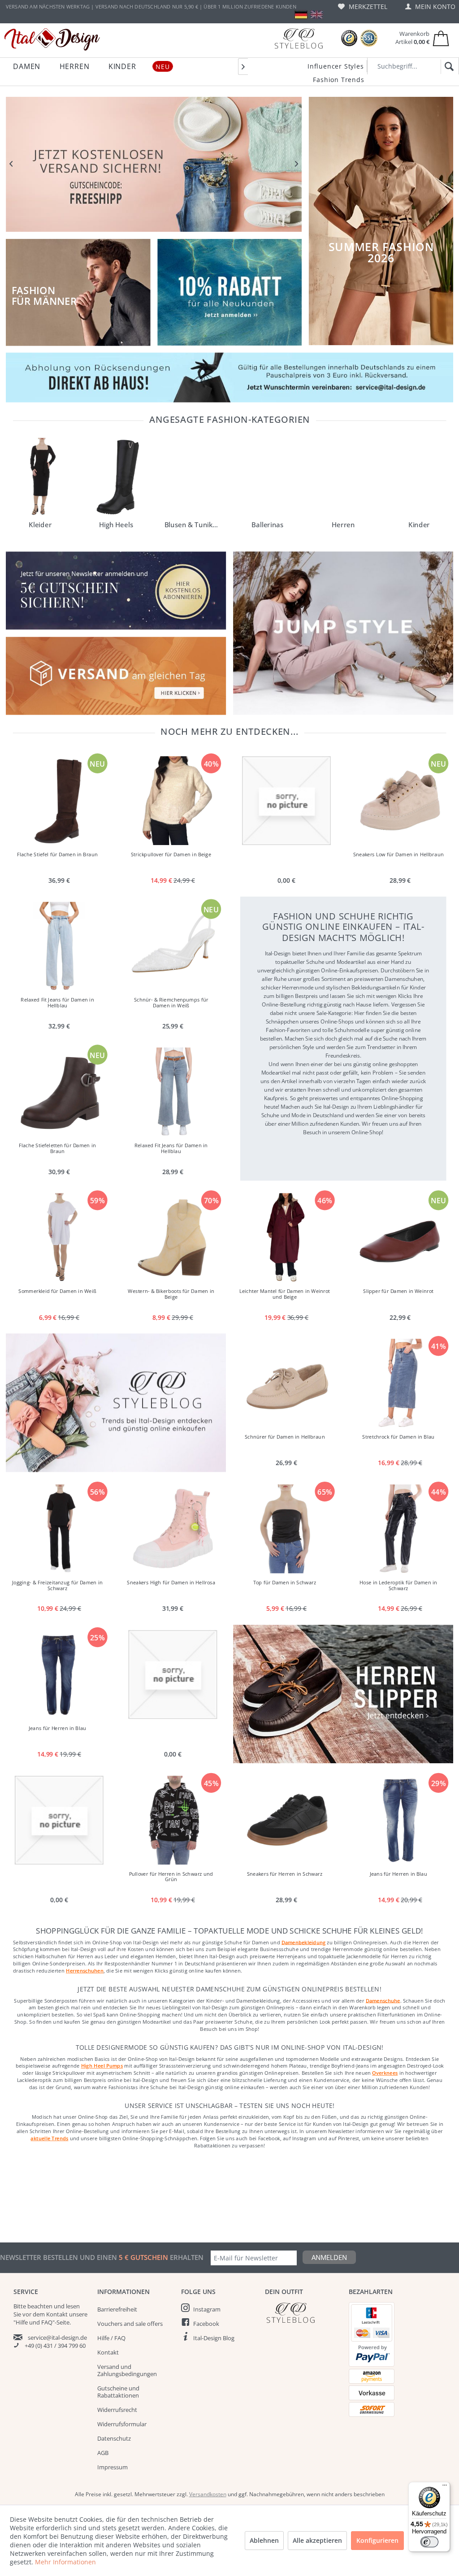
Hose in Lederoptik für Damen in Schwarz (398, 1585)
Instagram (207, 2309)
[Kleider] (40, 477)
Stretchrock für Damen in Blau (398, 1437)
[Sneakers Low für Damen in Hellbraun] (400, 801)
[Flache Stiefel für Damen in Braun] (59, 801)
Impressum (113, 2467)
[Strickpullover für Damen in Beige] (173, 801)
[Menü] (445, 2487)
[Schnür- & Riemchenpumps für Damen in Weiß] (173, 946)
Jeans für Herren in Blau (57, 1728)
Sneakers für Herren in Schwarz (285, 1874)
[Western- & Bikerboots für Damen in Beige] (173, 1238)
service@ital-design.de (57, 2337)
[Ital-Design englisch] (317, 15)
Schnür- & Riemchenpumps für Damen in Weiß (171, 1003)
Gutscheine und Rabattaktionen (118, 2392)
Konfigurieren (377, 2540)
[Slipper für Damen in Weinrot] (400, 1238)
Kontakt (108, 2352)
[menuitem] (363, 7)
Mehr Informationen (65, 2562)
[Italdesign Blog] (302, 2313)
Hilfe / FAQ (111, 2338)
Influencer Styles (336, 66)
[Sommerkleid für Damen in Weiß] (59, 1238)
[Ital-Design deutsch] (301, 15)
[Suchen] (448, 67)
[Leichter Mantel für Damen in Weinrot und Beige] (286, 1238)
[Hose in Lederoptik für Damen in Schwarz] (400, 1529)
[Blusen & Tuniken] (192, 477)
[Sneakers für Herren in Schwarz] (286, 1820)
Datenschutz (114, 2438)
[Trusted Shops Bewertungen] (349, 38)
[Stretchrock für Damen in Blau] (400, 1383)
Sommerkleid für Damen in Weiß (57, 1291)
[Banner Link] (229, 377)
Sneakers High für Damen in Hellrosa (171, 1582)
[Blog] (299, 38)
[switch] (429, 2542)
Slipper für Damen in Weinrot (398, 1291)
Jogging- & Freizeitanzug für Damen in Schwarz (57, 1585)
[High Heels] (116, 477)
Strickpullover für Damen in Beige (171, 854)
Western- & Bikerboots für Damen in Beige (171, 1294)
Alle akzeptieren (317, 2540)
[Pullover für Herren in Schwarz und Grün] (173, 1820)
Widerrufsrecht (117, 2410)
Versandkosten (208, 2494)
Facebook (206, 2324)
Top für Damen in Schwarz (284, 1582)
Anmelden (329, 2257)
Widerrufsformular (122, 2424)
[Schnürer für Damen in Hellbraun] (286, 1383)
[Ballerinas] (267, 477)
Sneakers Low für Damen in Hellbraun (398, 854)
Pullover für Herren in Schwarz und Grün (171, 1877)
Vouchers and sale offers (130, 2324)
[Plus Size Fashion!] (343, 633)
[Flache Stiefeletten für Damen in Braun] (59, 1092)
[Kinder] (419, 477)
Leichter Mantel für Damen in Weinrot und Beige (285, 1294)
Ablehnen (264, 2540)
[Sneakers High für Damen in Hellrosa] (173, 1529)
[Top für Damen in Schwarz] (286, 1529)
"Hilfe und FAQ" (34, 2322)
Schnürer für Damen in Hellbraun (284, 1437)
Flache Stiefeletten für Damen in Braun (57, 1149)
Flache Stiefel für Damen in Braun (57, 854)
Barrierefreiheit (117, 2309)
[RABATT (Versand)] (154, 164)
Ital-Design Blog (214, 2338)
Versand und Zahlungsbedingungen (127, 2370)
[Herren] (343, 477)
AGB (103, 2453)
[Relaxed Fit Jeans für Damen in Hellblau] (59, 946)
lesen (73, 2306)
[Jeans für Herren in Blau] (59, 1674)
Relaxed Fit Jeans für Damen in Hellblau (57, 1003)
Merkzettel (367, 7)
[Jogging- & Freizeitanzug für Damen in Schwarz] (59, 1529)
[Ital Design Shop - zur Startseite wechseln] (52, 39)
